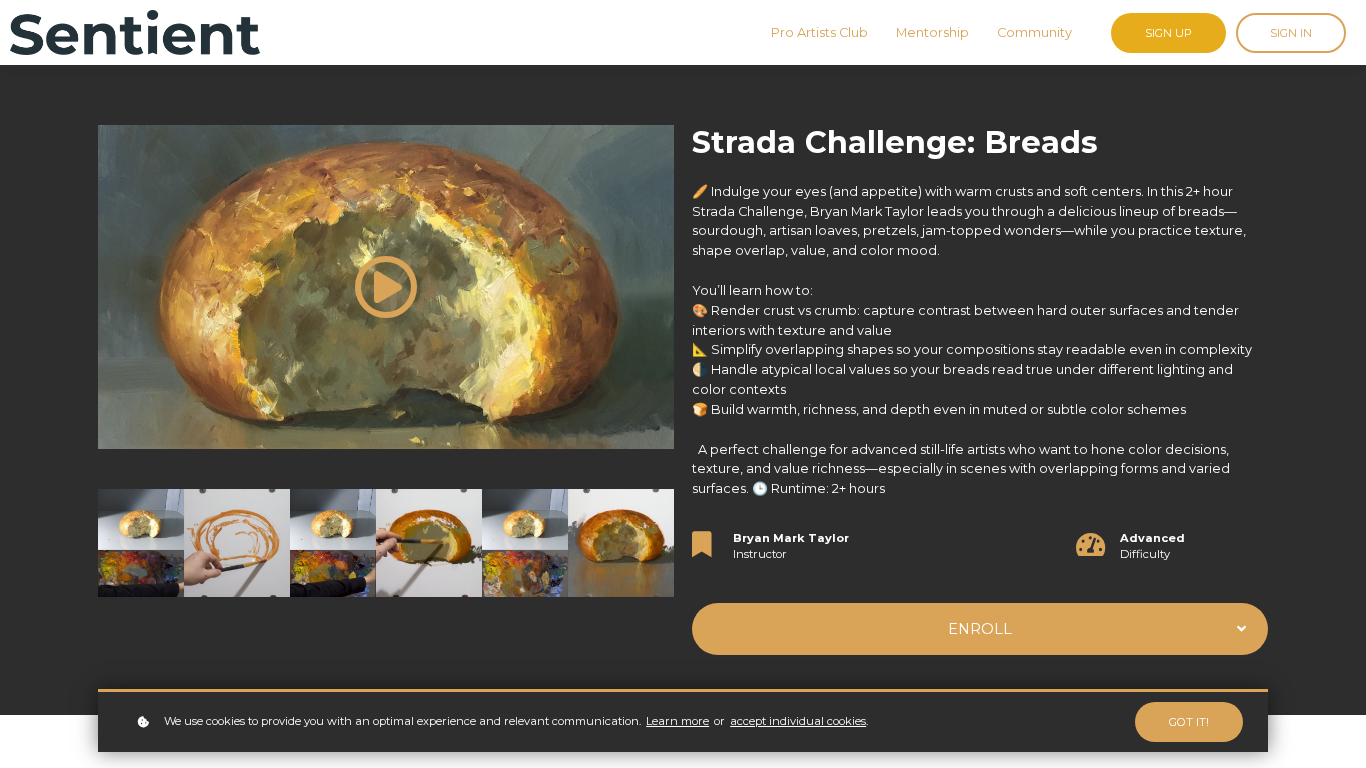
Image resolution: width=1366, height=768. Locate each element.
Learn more (677, 721)
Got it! (1189, 722)
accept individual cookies (798, 721)
